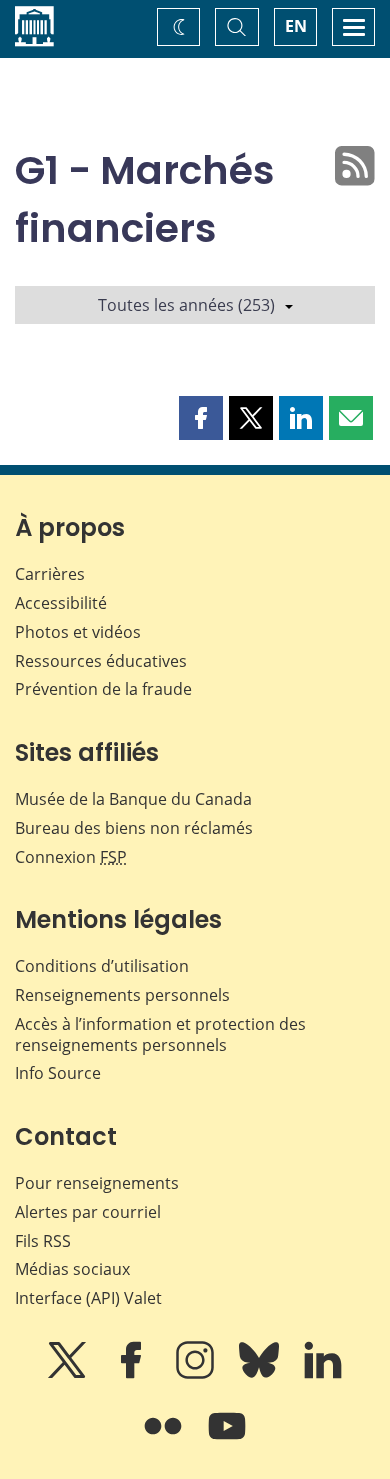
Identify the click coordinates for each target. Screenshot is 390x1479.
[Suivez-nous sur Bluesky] (261, 1374)
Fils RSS (43, 1241)
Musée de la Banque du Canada (133, 799)
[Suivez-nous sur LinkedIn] (323, 1374)
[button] (201, 418)
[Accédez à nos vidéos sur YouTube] (227, 1440)
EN (296, 26)
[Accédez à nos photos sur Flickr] (165, 1440)
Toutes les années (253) (186, 305)
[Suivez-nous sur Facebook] (133, 1374)
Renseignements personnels (122, 995)
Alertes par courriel (88, 1212)
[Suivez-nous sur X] (69, 1374)
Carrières (50, 574)
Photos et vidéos (78, 632)
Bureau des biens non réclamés (134, 828)
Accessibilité (61, 603)
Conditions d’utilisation (102, 966)
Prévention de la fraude (103, 689)
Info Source (58, 1073)
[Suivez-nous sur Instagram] (197, 1374)
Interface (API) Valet (88, 1298)
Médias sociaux (72, 1269)
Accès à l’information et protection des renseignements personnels (160, 1034)
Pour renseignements (97, 1183)
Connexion (71, 857)
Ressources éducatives (101, 661)
